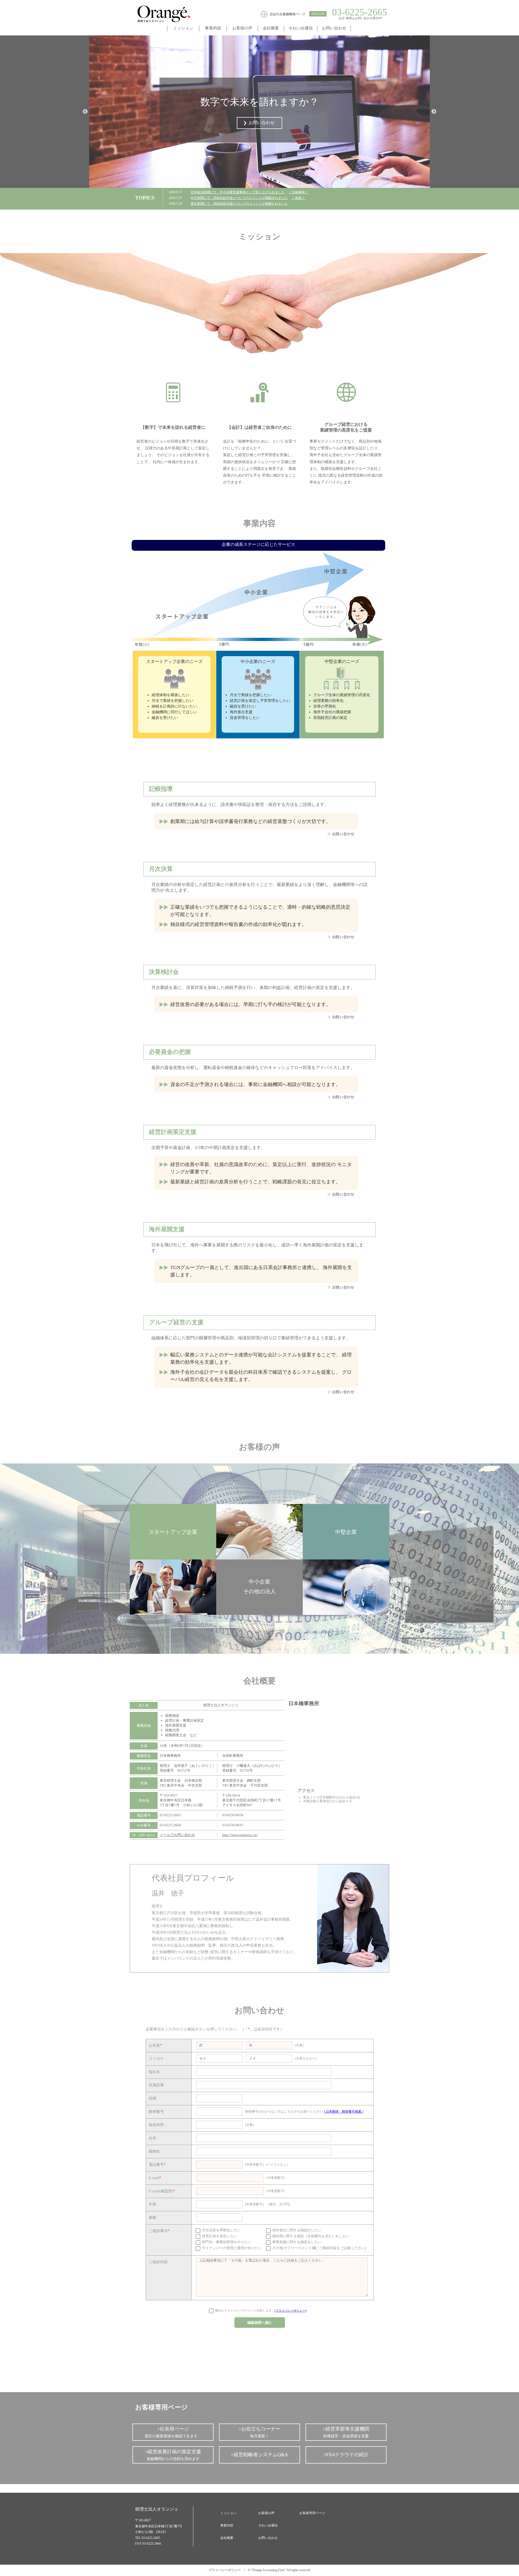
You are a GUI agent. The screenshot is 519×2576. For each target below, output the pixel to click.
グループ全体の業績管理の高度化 (342, 695)
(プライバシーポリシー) (291, 2311)
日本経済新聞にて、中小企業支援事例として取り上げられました (238, 192)
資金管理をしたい (245, 718)
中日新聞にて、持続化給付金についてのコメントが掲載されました (239, 198)
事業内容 (227, 2525)
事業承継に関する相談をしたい (296, 2242)
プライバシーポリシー (225, 2570)
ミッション (228, 2513)
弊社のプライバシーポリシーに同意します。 (260, 2311)
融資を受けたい (165, 718)
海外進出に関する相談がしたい (296, 2230)
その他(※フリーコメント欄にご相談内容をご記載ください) (319, 2248)
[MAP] (161, 2532)
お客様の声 (266, 2513)
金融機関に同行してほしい (174, 712)
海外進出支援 (241, 712)
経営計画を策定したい (219, 2236)
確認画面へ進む (260, 2323)
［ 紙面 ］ (298, 198)
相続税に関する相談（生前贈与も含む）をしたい (310, 2236)
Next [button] (434, 112)
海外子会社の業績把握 (332, 712)
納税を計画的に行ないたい (174, 706)
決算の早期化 (325, 706)
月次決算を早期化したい (221, 2230)
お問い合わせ (268, 2538)
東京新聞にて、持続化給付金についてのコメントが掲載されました (239, 204)
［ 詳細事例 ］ (298, 192)
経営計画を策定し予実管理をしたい (260, 701)
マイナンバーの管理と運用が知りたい (231, 2248)
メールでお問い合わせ (177, 1835)
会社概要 (227, 2538)
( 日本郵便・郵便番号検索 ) (344, 2112)
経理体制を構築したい (171, 695)
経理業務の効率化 (328, 701)
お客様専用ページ (312, 2513)
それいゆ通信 (268, 2525)
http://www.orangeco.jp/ (240, 1835)
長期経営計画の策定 (330, 718)
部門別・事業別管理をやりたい (226, 2242)
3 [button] (268, 183)
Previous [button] (85, 112)
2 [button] (259, 183)
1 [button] (251, 183)
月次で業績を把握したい (172, 701)
